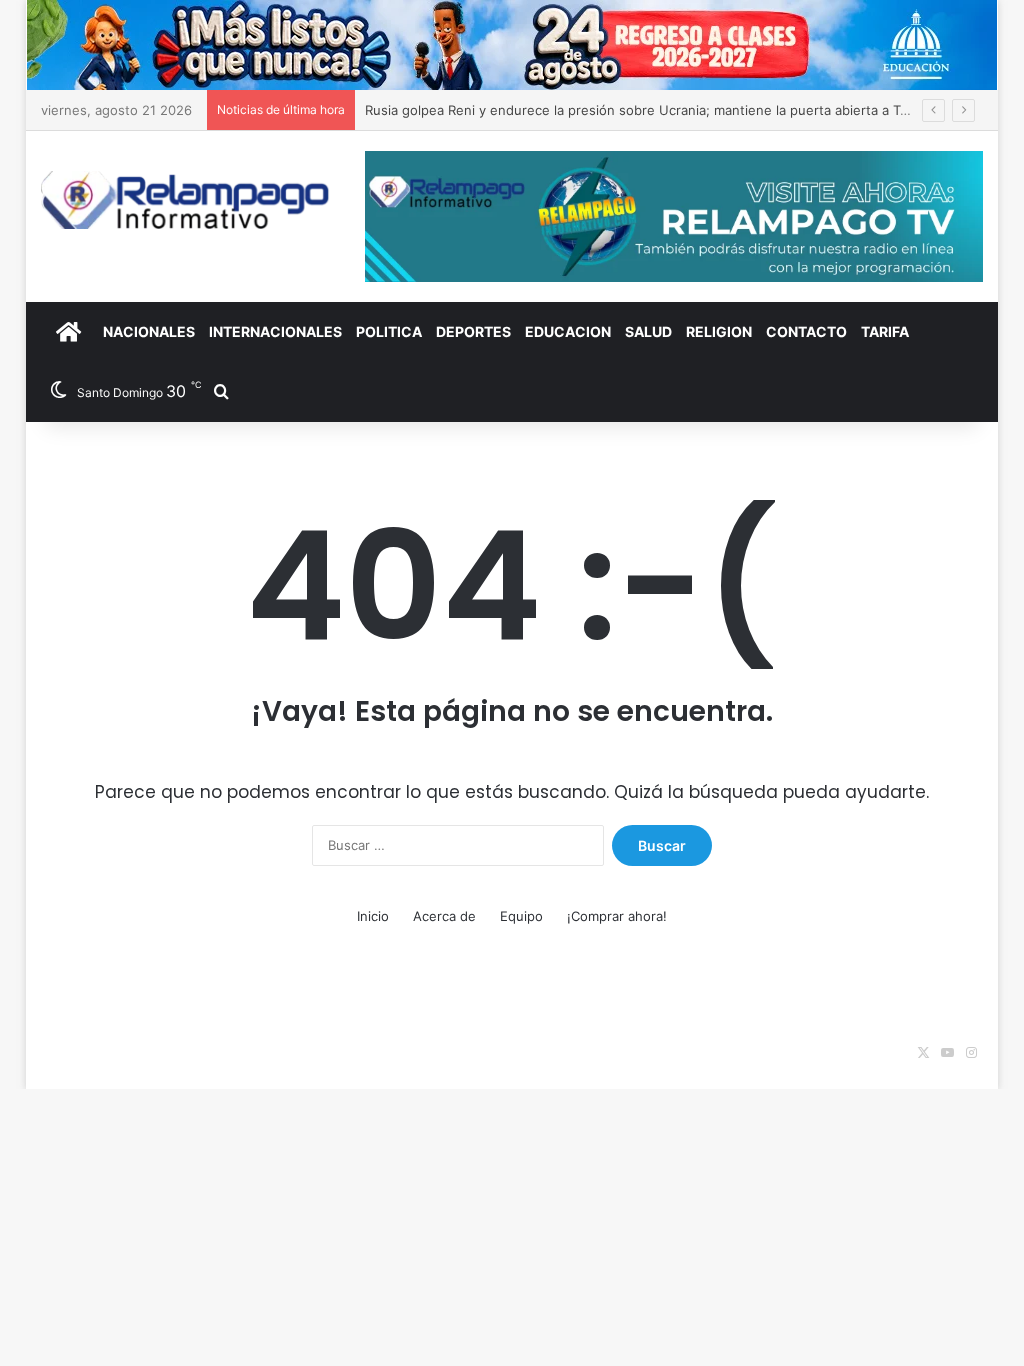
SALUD (648, 331)
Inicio (373, 916)
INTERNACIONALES (275, 331)
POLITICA (389, 331)
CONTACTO (806, 331)
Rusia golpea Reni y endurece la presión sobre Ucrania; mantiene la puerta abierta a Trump (648, 110)
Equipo (521, 916)
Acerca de (444, 916)
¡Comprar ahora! (617, 916)
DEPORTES (473, 331)
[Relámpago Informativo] (188, 200)
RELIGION (719, 331)
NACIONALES (149, 331)
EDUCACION (568, 331)
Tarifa (885, 331)
